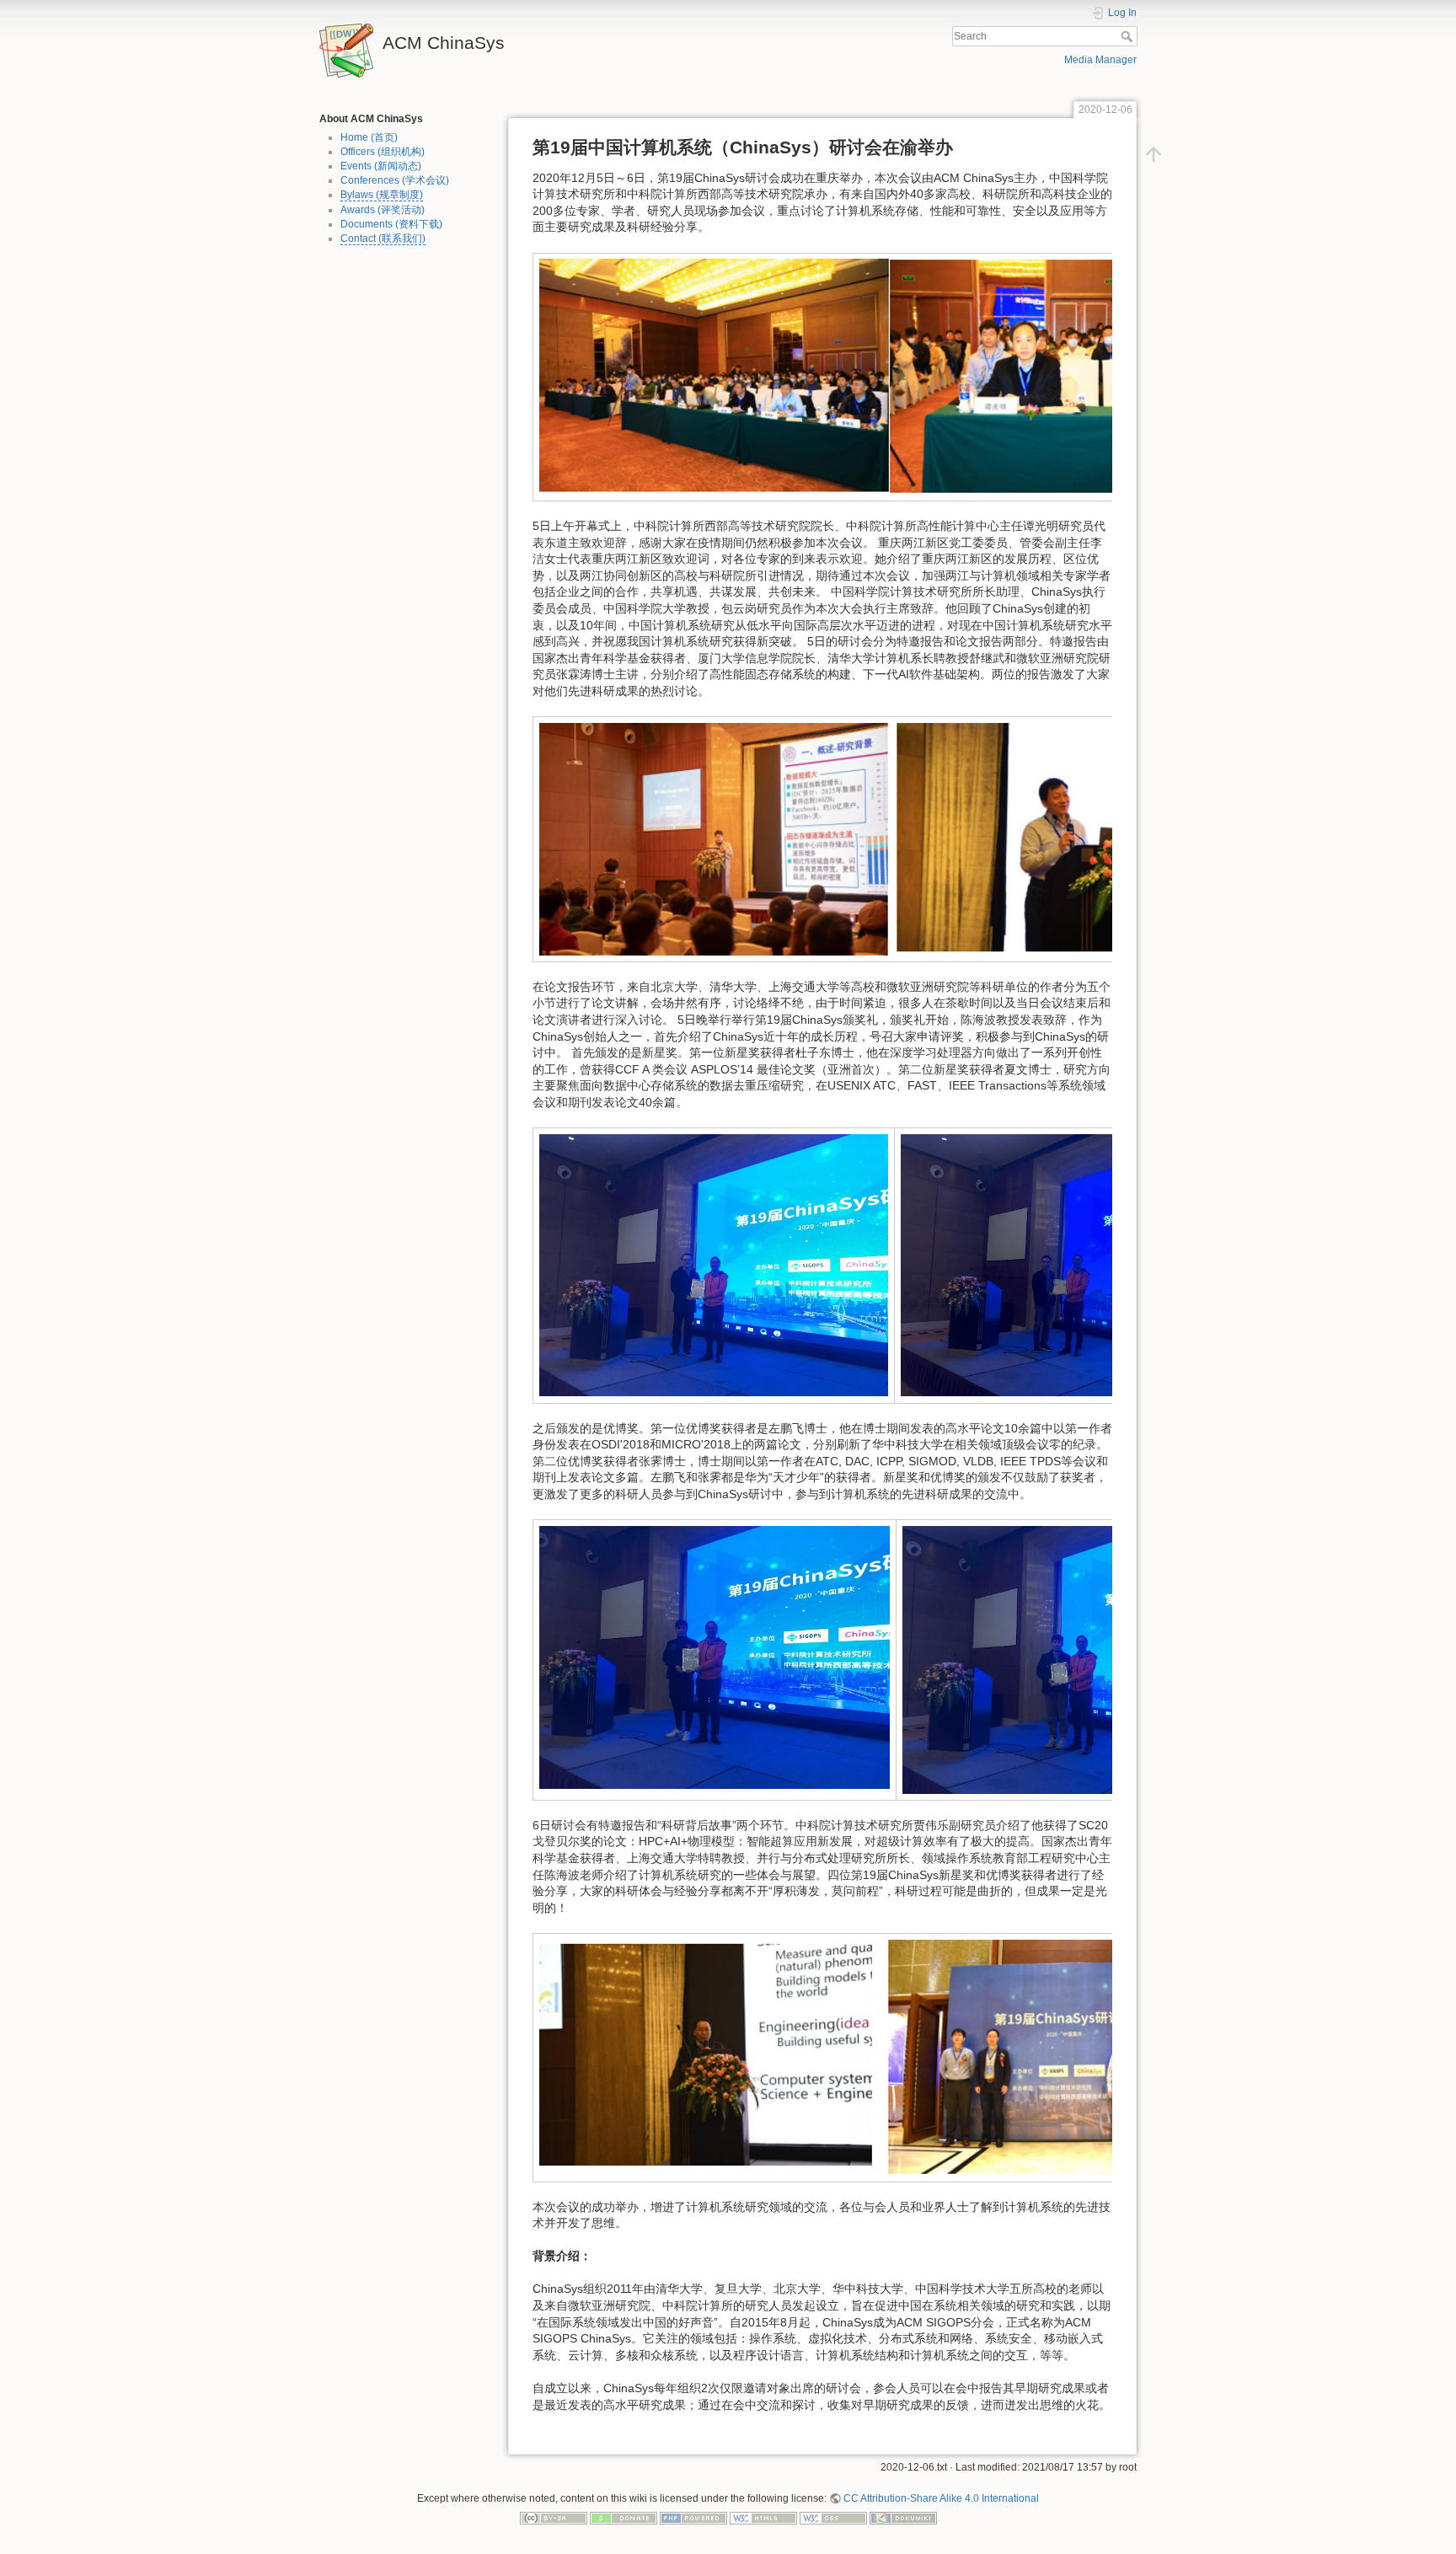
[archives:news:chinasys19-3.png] (714, 1265)
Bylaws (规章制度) (382, 195)
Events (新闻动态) (381, 166)
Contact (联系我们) (383, 238)
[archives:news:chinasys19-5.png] (715, 1657)
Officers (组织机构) (383, 152)
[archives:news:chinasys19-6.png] (1081, 1659)
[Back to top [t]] (1154, 153)
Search (1129, 36)
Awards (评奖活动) (383, 210)
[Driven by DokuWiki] (903, 2518)
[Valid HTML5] (763, 2518)
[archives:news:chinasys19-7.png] (890, 2057)
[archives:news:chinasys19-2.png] (890, 838)
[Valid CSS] (833, 2518)
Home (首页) (369, 137)
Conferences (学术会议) (395, 180)
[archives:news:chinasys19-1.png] (890, 376)
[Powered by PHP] (693, 2518)
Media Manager (1100, 60)
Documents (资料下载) (391, 224)
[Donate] (624, 2518)
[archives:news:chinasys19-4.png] (1075, 1265)
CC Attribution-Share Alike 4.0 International (941, 2498)
